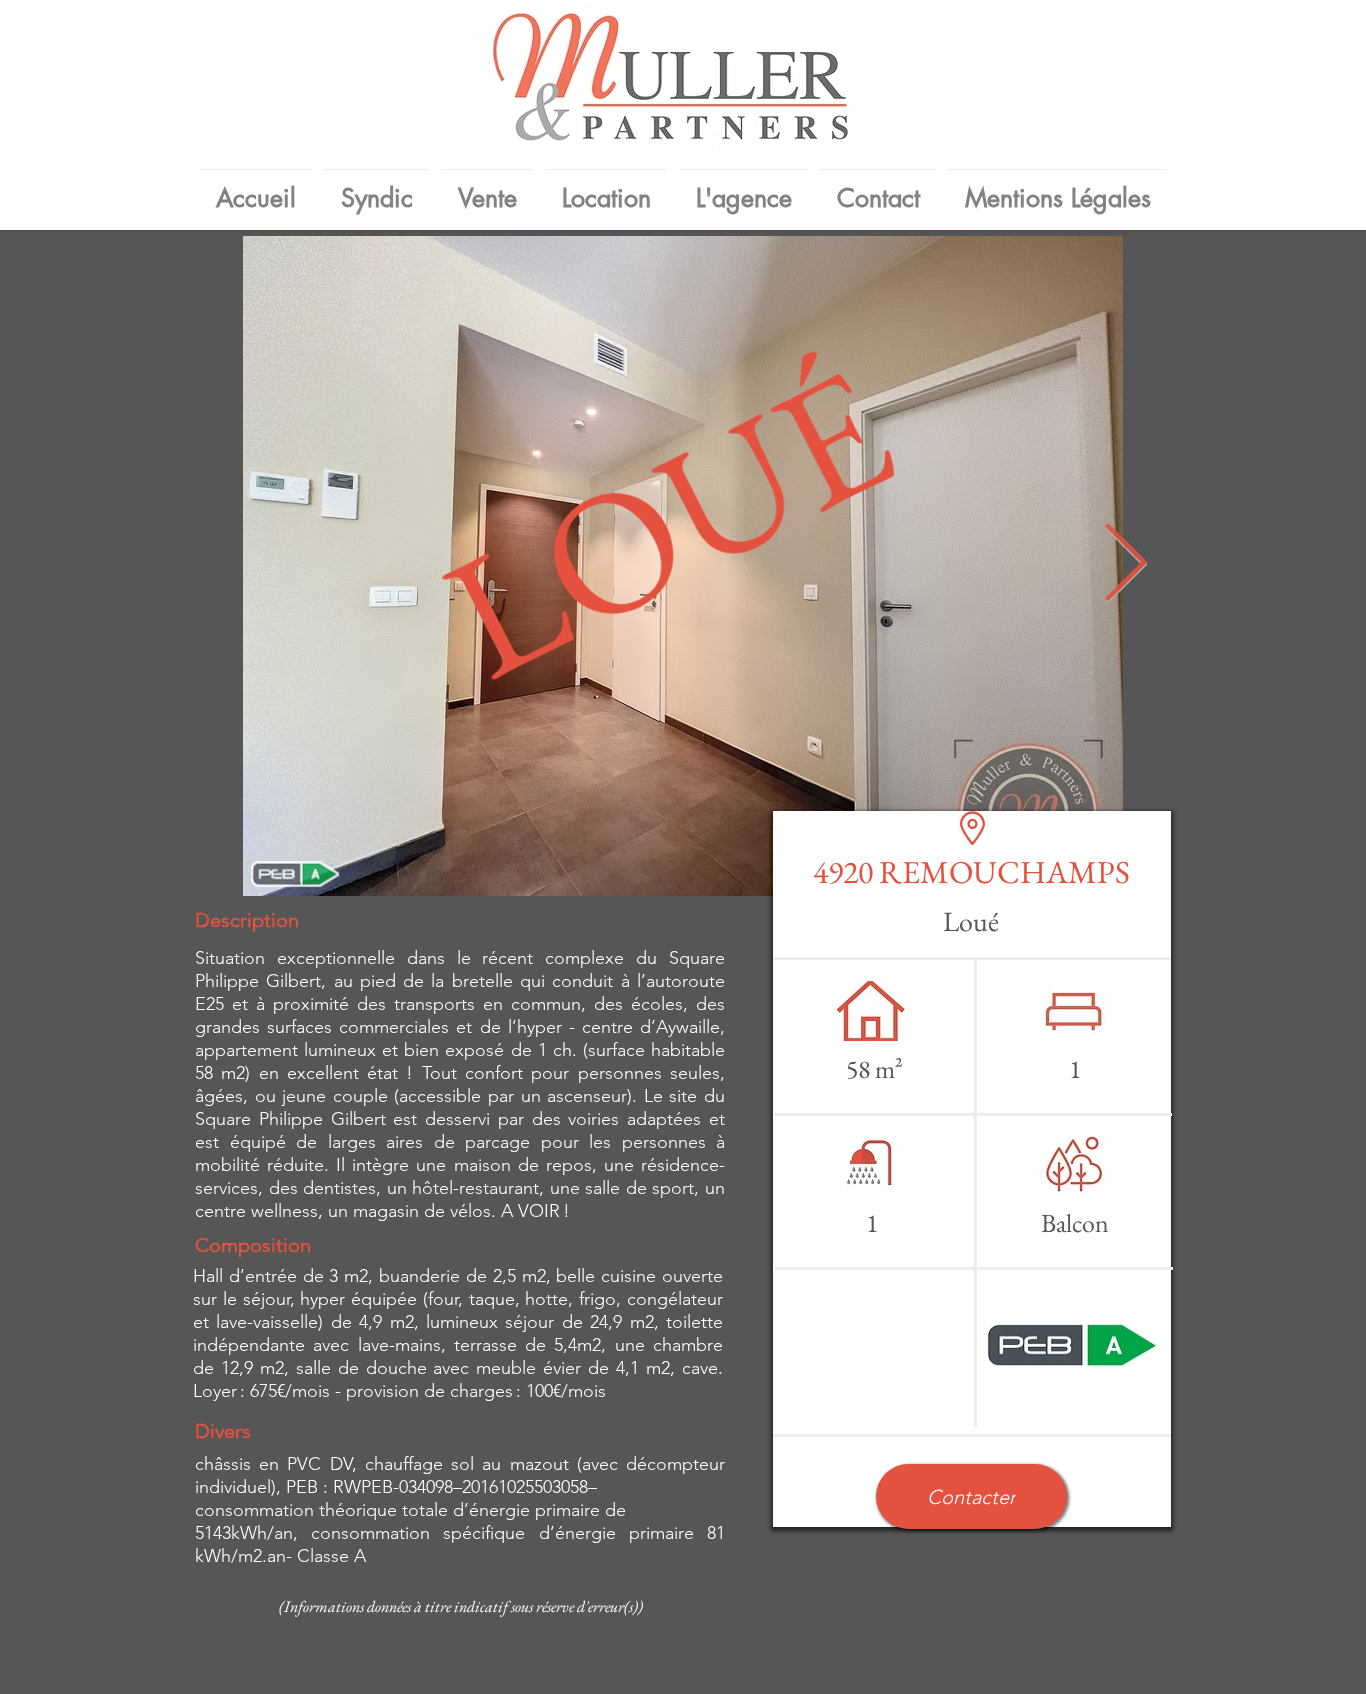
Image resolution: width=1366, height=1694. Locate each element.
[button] (971, 1496)
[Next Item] (1125, 566)
